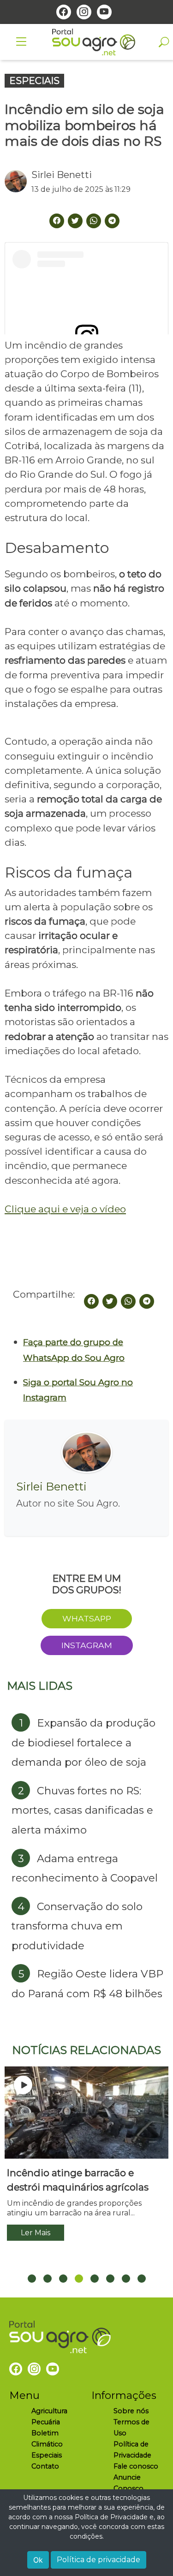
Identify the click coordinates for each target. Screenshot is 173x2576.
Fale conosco (136, 2466)
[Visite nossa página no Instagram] (84, 12)
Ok (38, 2560)
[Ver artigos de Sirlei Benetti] (18, 181)
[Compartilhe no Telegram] (112, 221)
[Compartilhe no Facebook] (91, 1301)
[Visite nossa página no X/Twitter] (75, 221)
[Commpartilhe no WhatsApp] (94, 221)
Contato (45, 2466)
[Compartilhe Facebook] (57, 221)
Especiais (47, 2455)
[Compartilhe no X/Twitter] (110, 1301)
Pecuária (46, 2422)
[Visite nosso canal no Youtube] (104, 12)
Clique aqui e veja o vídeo (65, 1209)
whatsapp (87, 1618)
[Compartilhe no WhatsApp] (128, 1301)
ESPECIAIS (34, 81)
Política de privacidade (98, 2560)
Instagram (87, 1645)
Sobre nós (131, 2411)
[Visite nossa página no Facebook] (64, 12)
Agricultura (49, 2411)
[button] (32, 2279)
